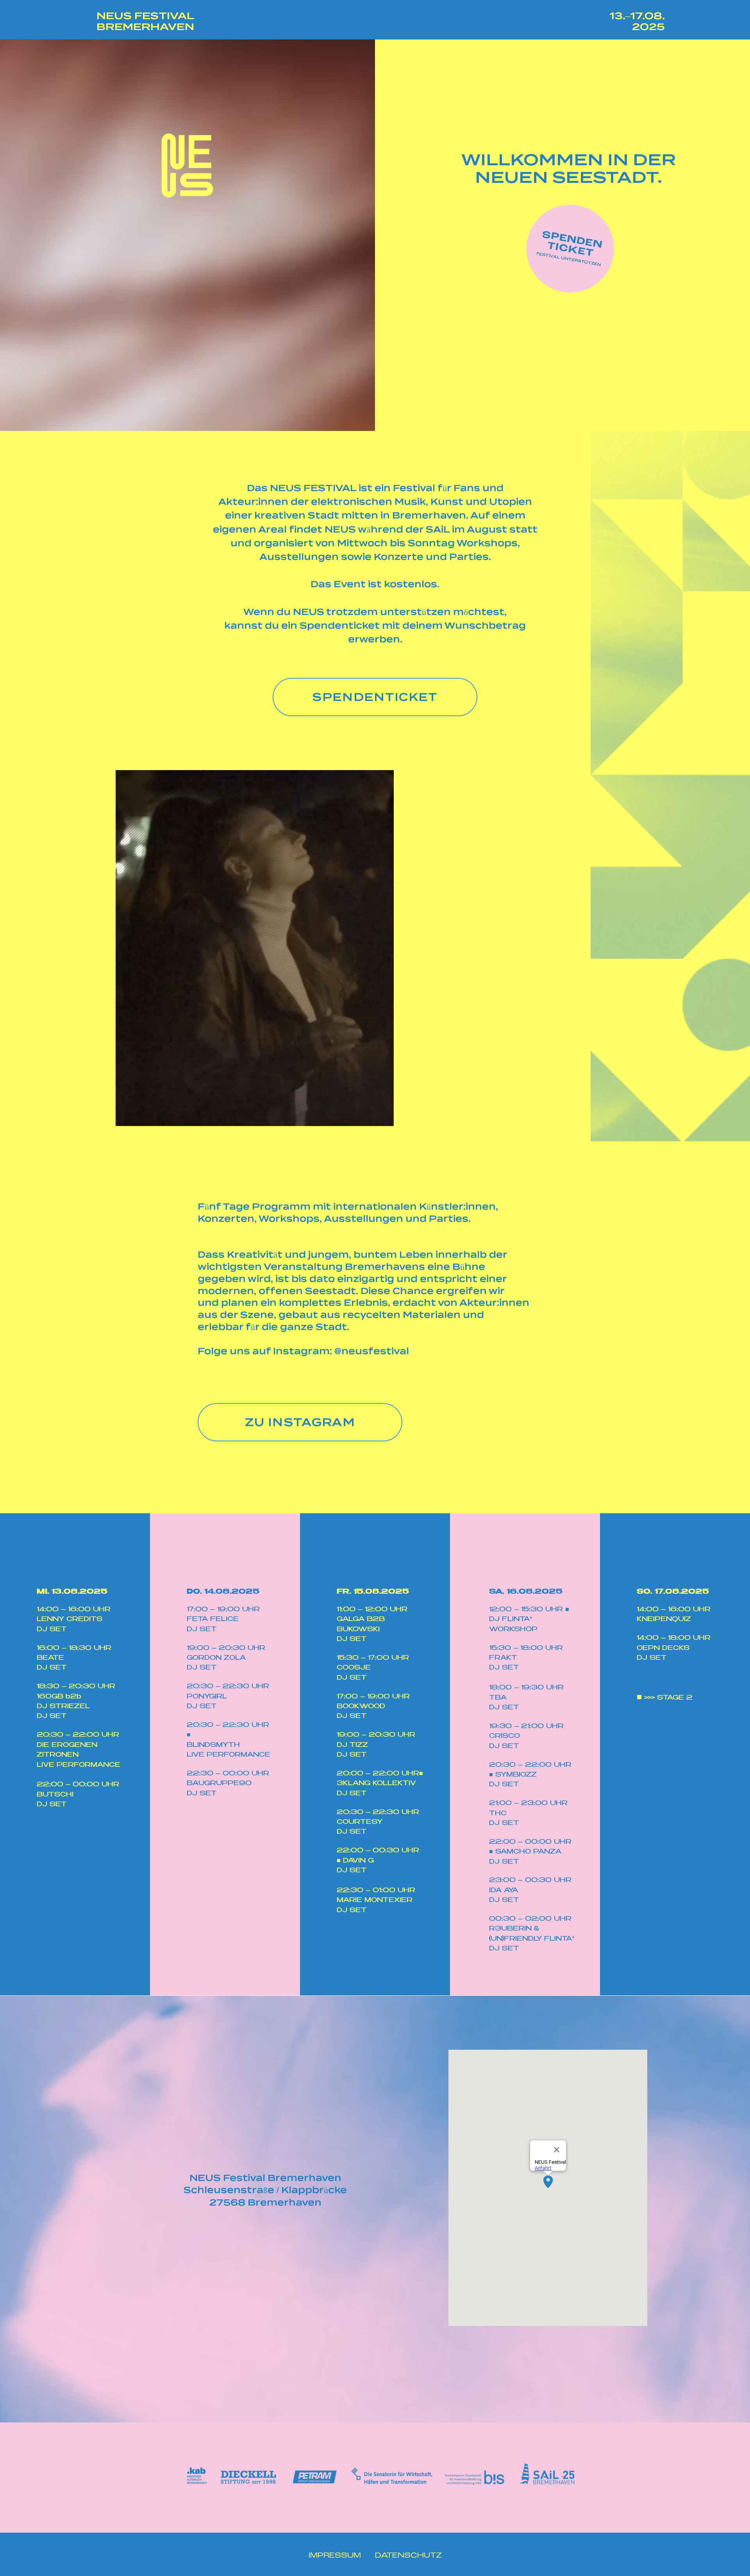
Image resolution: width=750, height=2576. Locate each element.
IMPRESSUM (336, 2556)
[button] (384, 1117)
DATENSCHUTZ (408, 2556)
